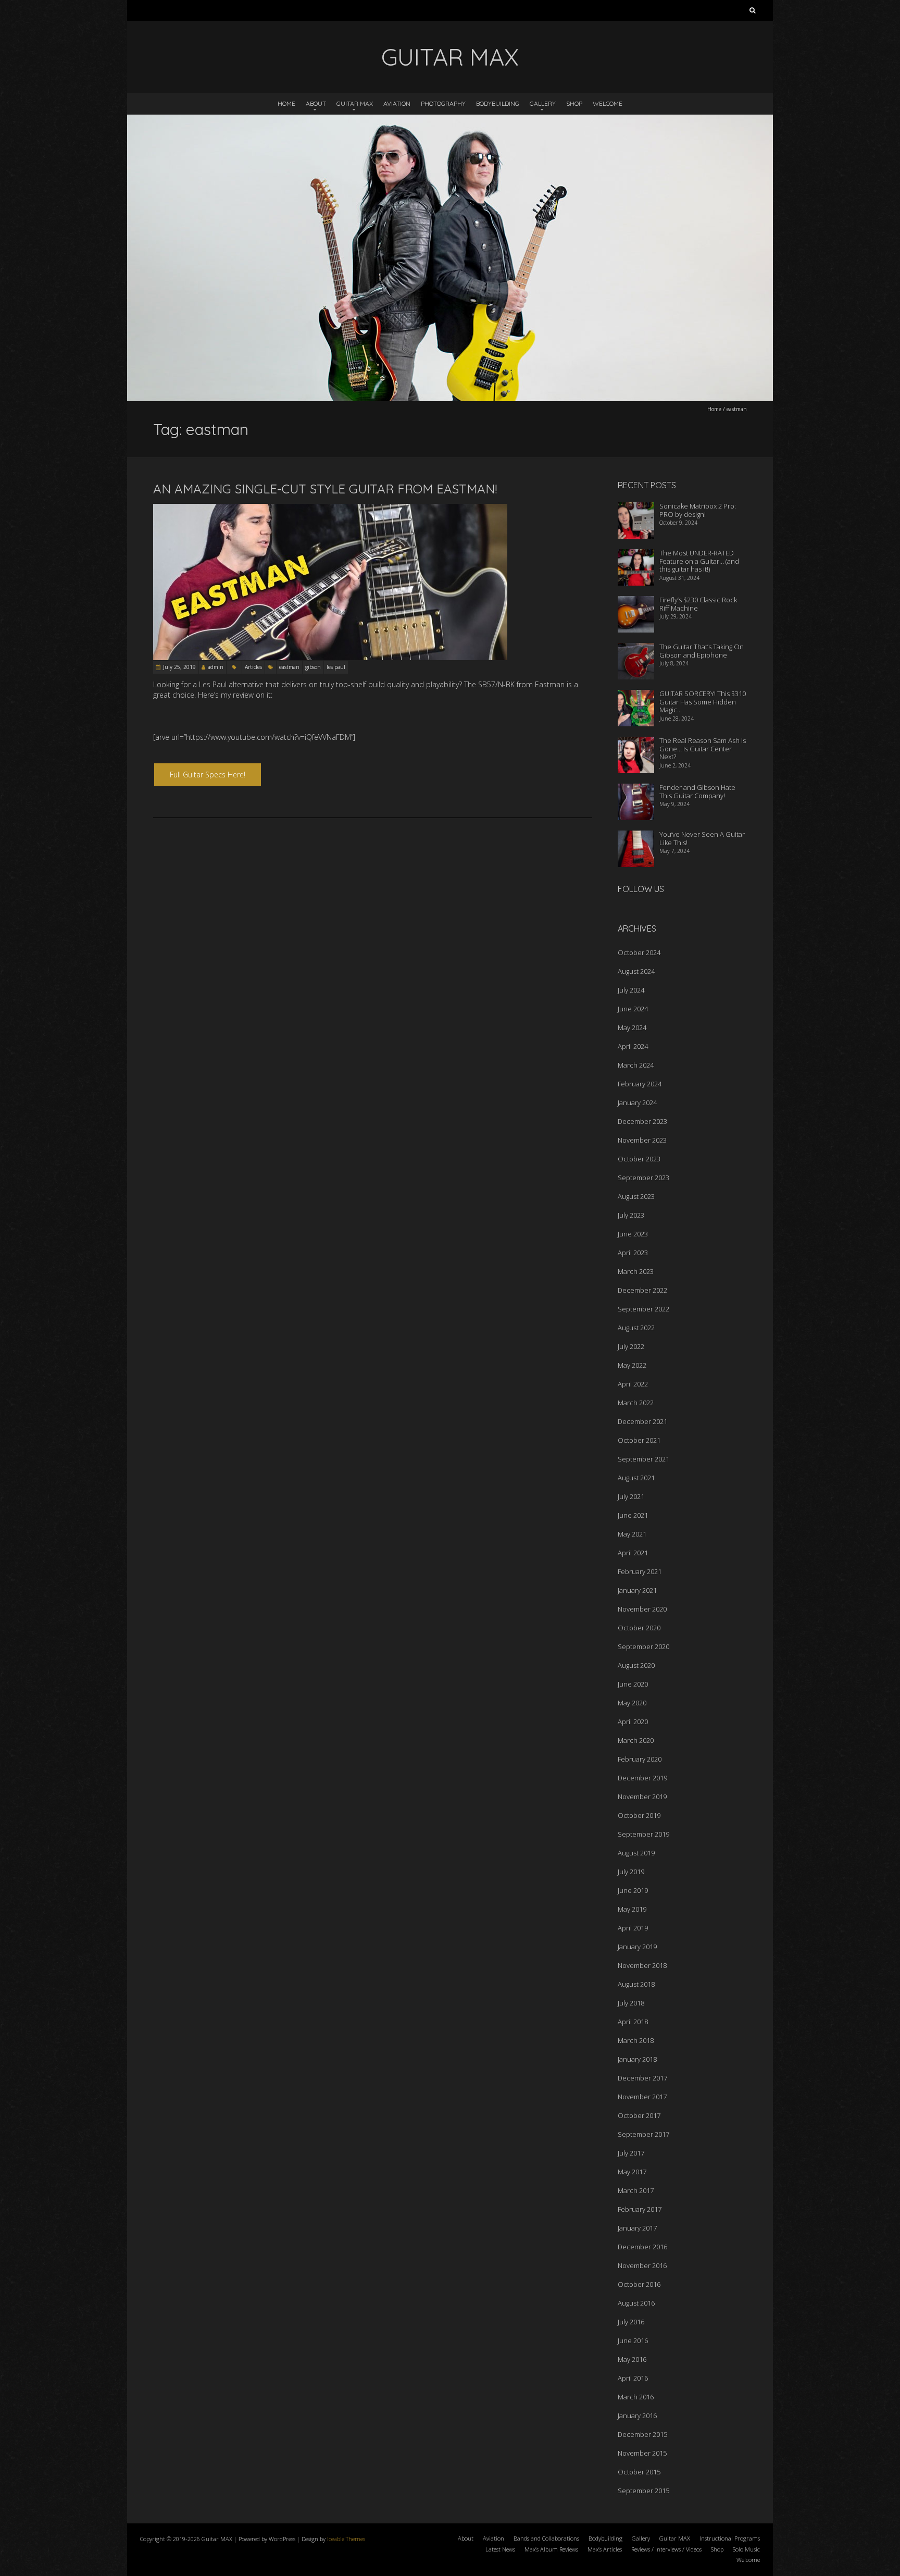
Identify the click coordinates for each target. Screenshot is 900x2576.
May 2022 (632, 1365)
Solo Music (746, 2549)
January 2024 (637, 1103)
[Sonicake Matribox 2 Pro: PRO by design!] (636, 509)
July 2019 (631, 1872)
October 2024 (639, 952)
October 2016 (639, 2284)
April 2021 (633, 1553)
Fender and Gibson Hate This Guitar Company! (697, 791)
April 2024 (633, 1046)
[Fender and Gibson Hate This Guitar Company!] (636, 790)
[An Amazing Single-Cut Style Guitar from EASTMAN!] (330, 509)
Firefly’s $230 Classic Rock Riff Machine (698, 604)
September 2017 (643, 2134)
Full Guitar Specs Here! (208, 775)
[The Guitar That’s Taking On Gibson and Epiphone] (636, 650)
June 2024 (633, 1009)
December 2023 (642, 1121)
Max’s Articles (605, 2549)
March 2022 (636, 1403)
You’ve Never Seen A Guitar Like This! (702, 838)
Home (286, 103)
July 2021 (631, 1496)
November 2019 (642, 1797)
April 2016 (633, 2378)
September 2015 (643, 2491)
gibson (313, 667)
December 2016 (642, 2247)
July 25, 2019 (179, 667)
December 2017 (642, 2078)
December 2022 (642, 1290)
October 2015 (639, 2472)
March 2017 (636, 2190)
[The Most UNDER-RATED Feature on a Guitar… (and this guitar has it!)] (636, 556)
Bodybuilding (498, 103)
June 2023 (633, 1234)
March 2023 (636, 1271)
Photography (443, 103)
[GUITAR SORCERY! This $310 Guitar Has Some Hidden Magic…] (636, 697)
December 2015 (642, 2434)
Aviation (397, 103)
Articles (253, 667)
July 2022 (631, 1346)
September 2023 (643, 1178)
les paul (336, 667)
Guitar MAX (355, 103)
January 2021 (637, 1590)
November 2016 (642, 2265)
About (316, 103)
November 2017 (642, 2097)
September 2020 (643, 1646)
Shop (574, 103)
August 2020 (636, 1665)
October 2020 (639, 1628)
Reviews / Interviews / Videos (666, 2549)
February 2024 (640, 1084)
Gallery (543, 103)
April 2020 (633, 1722)
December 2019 (642, 1778)
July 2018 (631, 2003)
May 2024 (632, 1027)
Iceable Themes (346, 2539)
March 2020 (636, 1740)
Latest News (500, 2549)
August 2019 (636, 1853)
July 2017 (631, 2153)
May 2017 (632, 2172)
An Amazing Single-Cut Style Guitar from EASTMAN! (325, 489)
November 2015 (642, 2453)
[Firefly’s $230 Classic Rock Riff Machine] (636, 603)
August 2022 (636, 1328)
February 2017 (640, 2209)
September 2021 (643, 1459)
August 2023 (636, 1196)
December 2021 (642, 1421)
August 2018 (636, 1984)
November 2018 (642, 1965)
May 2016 (632, 2359)
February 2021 (640, 1571)
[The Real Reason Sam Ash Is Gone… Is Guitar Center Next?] (636, 744)
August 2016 (636, 2303)
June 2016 (633, 2340)
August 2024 (636, 971)
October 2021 (639, 1440)
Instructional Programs (730, 2538)
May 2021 (632, 1534)
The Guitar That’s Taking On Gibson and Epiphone (702, 651)
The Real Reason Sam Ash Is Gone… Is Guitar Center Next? (703, 748)
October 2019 (639, 1815)
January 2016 (637, 2416)
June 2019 (633, 1890)
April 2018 (633, 2022)
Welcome (608, 103)
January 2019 (637, 1947)
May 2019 (632, 1909)
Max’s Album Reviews (551, 2549)
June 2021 (633, 1515)
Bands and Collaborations (546, 2538)
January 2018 (637, 2059)
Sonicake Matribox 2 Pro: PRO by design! (698, 510)
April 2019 (633, 1928)
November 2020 (642, 1609)
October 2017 (639, 2115)
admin (216, 667)
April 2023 (633, 1253)
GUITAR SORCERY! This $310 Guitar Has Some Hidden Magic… (703, 702)
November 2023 (642, 1140)
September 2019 (643, 1834)
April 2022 (633, 1384)
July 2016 (631, 2322)
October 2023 (639, 1159)
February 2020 (640, 1759)
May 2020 (632, 1703)
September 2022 (643, 1309)
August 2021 (636, 1478)
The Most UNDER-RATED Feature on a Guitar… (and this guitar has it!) (699, 561)
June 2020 (633, 1684)
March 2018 (636, 2040)
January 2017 (637, 2228)
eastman (289, 667)
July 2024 (631, 990)
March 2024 (636, 1065)
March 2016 (636, 2397)
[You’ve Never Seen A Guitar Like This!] (636, 837)
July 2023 (631, 1215)
